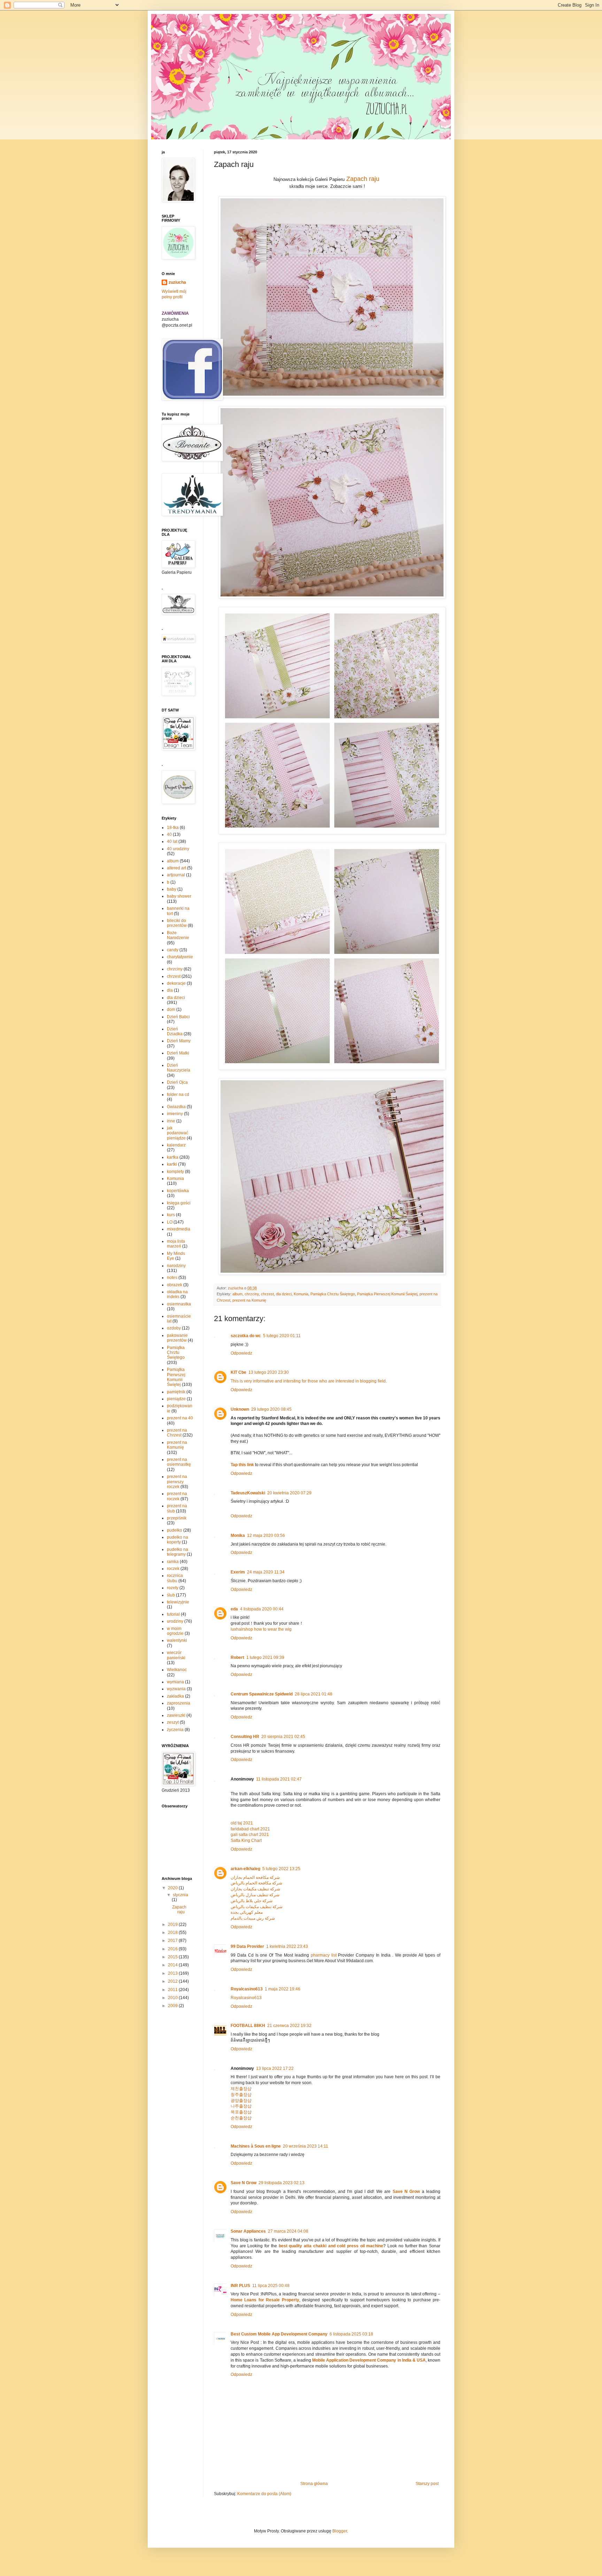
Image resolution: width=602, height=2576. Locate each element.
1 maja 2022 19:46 (283, 1989)
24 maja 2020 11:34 (266, 1572)
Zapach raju (363, 179)
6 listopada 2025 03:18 (351, 2334)
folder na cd (178, 1095)
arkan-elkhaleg (245, 1869)
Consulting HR (245, 1737)
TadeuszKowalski (248, 1493)
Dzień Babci (178, 1017)
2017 (173, 1941)
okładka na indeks (177, 1294)
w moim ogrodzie (175, 1631)
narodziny (176, 1266)
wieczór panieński (176, 1655)
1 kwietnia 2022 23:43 (287, 1946)
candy (173, 950)
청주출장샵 (241, 2095)
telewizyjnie (178, 1602)
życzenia (175, 1730)
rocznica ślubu (175, 1578)
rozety (173, 1588)
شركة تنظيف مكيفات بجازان (255, 1889)
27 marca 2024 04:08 (288, 2231)
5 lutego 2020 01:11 (282, 1336)
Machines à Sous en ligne (256, 2146)
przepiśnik (177, 1518)
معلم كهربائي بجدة (247, 1912)
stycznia (180, 1895)
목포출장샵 (241, 2112)
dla (170, 990)
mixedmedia (179, 1229)
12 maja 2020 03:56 (266, 1535)
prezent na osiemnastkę (179, 1462)
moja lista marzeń (176, 1244)
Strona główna (314, 2484)
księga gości (179, 1203)
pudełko (175, 1530)
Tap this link (242, 1465)
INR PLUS (240, 2286)
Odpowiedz (241, 1353)
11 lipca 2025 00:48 (271, 2286)
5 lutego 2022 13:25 (281, 1869)
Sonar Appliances (248, 2231)
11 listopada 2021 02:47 (279, 1779)
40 (169, 834)
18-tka (173, 828)
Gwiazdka (176, 1107)
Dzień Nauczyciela (179, 1068)
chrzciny (252, 1294)
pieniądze (176, 1399)
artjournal (176, 875)
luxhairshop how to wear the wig (261, 1629)
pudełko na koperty (177, 1540)
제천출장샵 (241, 2089)
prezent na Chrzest (177, 1433)
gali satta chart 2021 (250, 1835)
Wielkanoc (177, 1670)
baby (172, 889)
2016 (173, 1949)
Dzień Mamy (179, 1041)
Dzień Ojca (177, 1082)
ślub (171, 1595)
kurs (171, 1215)
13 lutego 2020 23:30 (269, 1372)
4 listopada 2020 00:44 (262, 1609)
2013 (173, 1973)
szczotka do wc (246, 1336)
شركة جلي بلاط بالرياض (252, 1901)
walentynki (177, 1640)
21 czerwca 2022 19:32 (289, 2026)
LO (170, 1222)
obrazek (175, 1285)
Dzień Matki (178, 1053)
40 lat (172, 841)
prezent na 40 (180, 1418)
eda (234, 1609)
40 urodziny (178, 849)
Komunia (301, 1294)
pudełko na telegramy (177, 1552)
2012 (173, 1981)
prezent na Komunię (249, 1300)
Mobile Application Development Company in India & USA (369, 2360)
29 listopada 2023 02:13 (281, 2183)
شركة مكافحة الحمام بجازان (255, 1877)
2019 (173, 1925)
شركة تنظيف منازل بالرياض (255, 1895)
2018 (173, 1933)
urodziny (175, 1621)
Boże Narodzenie (178, 935)
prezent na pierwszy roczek (177, 1482)
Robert (237, 1657)
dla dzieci (284, 1294)
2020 (173, 1888)
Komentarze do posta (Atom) (264, 2494)
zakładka (175, 1696)
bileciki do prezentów (177, 923)
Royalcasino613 (247, 1989)
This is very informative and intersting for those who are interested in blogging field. (309, 1381)
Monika (238, 1535)
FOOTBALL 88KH (248, 2026)
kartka (173, 1157)
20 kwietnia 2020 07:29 (289, 1493)
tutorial (173, 1614)
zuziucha (177, 282)
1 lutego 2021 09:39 (265, 1657)
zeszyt (173, 1722)
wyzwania (176, 1689)
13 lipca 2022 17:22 (275, 2068)
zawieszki (176, 1715)
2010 (173, 1998)
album (237, 1294)
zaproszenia (179, 1703)
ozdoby (174, 1328)
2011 (173, 1990)
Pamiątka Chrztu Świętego (333, 1294)
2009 (173, 2006)
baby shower (179, 896)
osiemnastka (179, 1304)
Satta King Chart (246, 1840)
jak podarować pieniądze (177, 1133)
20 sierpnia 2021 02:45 (283, 1737)
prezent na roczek (177, 1496)
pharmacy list (324, 1955)
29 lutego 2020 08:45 (271, 1409)
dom (171, 1009)
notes (172, 1278)
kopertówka (178, 1191)
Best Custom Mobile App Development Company (279, 2334)
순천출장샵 (241, 2118)
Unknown (240, 1409)
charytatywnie (180, 957)
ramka (173, 1562)
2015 (173, 1957)
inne (171, 1121)
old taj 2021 (242, 1823)
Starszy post (427, 2484)
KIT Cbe (238, 1372)
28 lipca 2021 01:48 (314, 1694)
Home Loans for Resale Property (265, 2300)
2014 (173, 1965)
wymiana (175, 1682)
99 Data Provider (247, 1946)
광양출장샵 (241, 2101)
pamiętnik (176, 1392)
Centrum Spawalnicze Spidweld (262, 1694)
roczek (173, 1569)
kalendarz (176, 1145)
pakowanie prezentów (177, 1338)
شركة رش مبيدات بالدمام (253, 1918)
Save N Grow (244, 2183)
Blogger (340, 2531)
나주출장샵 (241, 2106)
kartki (172, 1164)
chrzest (267, 1294)
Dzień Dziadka (175, 1031)
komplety (175, 1172)
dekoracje (176, 983)
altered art (176, 868)
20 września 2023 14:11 (306, 2146)
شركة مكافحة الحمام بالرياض (256, 1883)
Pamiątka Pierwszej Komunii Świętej (387, 1294)
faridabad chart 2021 (250, 1829)
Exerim (238, 1572)
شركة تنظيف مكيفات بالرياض (257, 1907)
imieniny (175, 1114)
